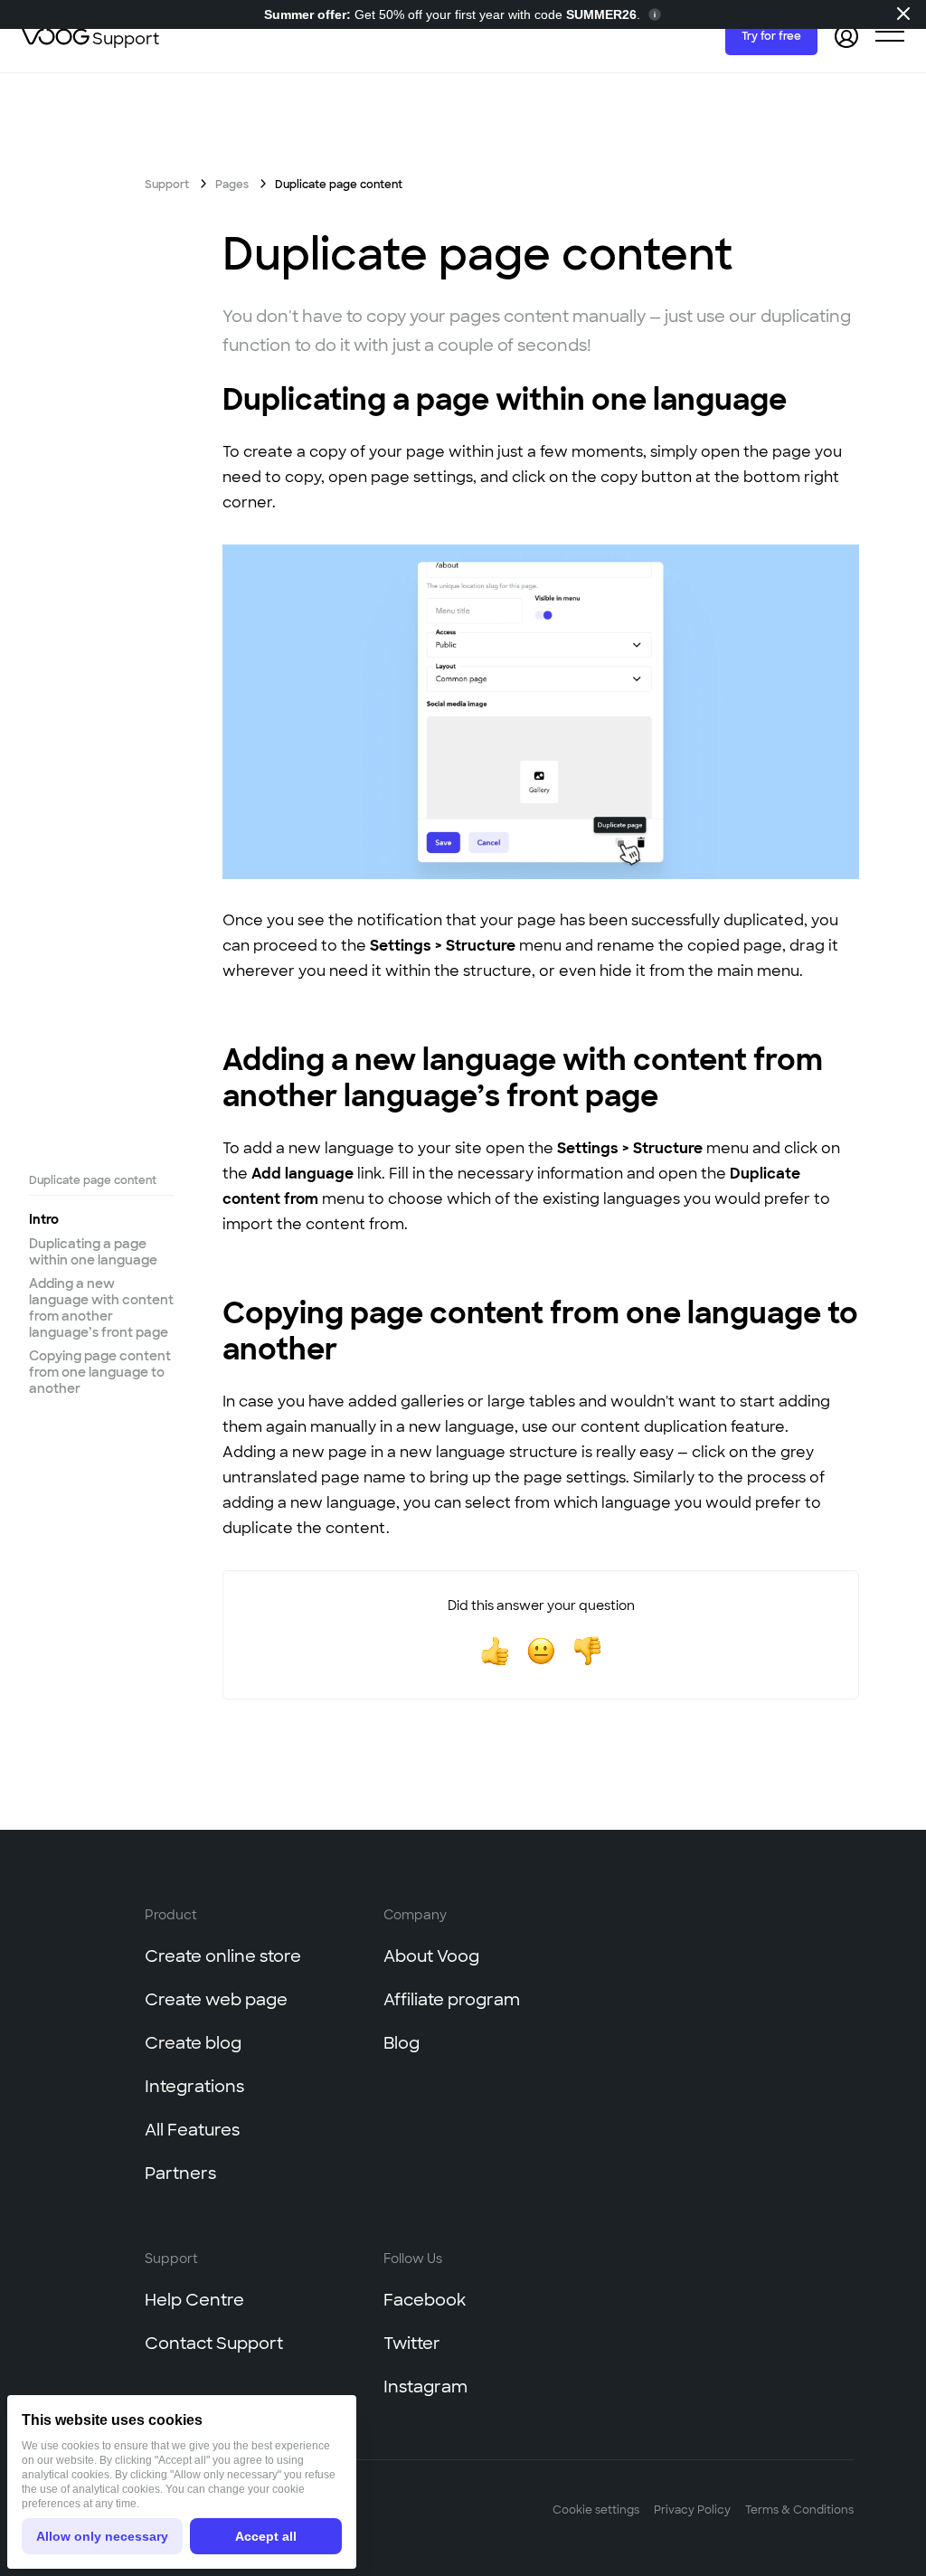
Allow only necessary (102, 2536)
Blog (402, 2043)
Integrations (194, 2087)
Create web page (216, 2000)
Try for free (771, 36)
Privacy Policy (692, 2510)
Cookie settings (596, 2510)
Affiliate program (452, 2000)
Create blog (193, 2043)
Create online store (223, 1956)
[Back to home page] (57, 36)
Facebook (425, 2300)
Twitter (412, 2344)
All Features (192, 2130)
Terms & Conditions (799, 2510)
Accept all (266, 2536)
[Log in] (846, 36)
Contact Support (214, 2344)
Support (126, 39)
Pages (232, 185)
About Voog (431, 1956)
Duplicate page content (93, 1180)
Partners (180, 2173)
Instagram (425, 2387)
